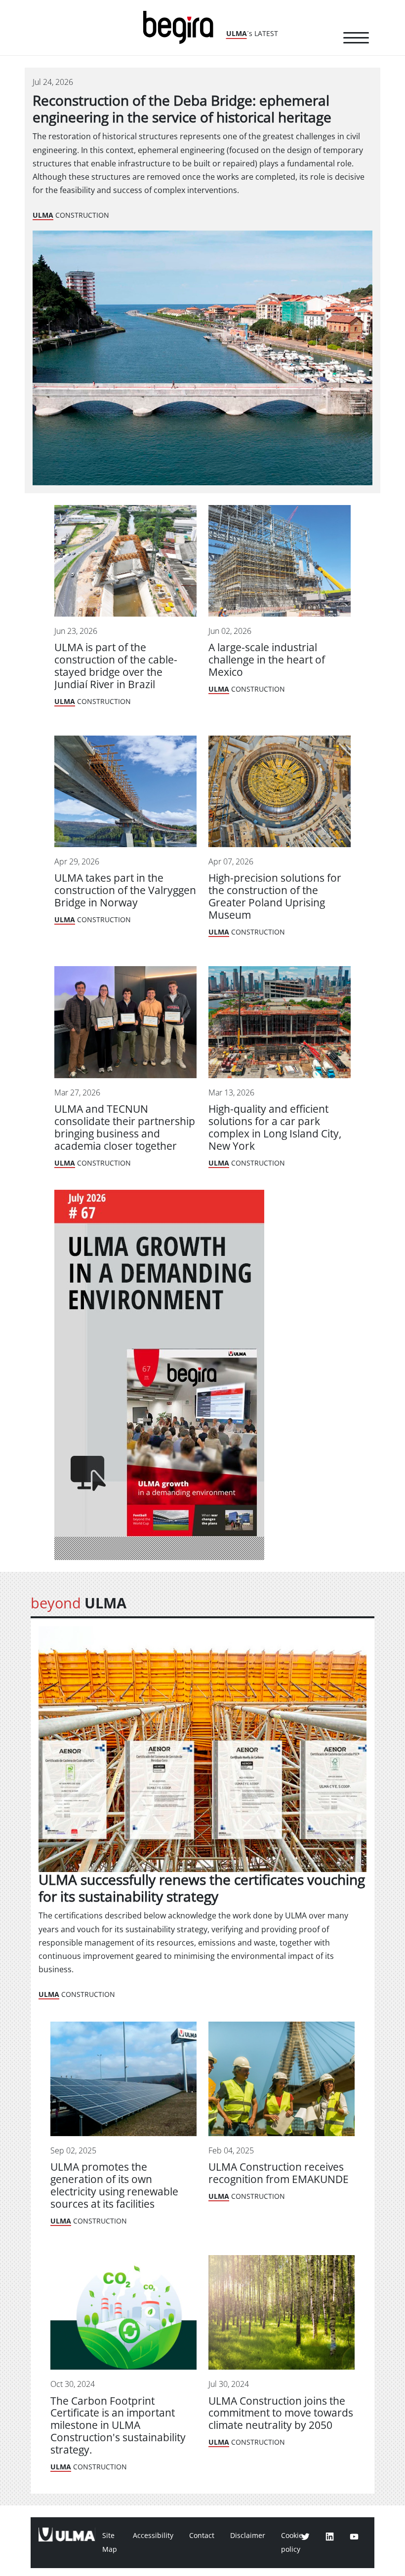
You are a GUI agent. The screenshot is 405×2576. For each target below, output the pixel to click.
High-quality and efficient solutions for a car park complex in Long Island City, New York (275, 1128)
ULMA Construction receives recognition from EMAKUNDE (279, 2173)
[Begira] (182, 26)
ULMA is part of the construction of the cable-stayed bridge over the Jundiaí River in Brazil (116, 666)
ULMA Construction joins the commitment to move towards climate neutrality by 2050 (281, 2413)
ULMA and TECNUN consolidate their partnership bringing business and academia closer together (125, 1128)
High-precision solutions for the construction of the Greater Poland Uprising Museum (275, 897)
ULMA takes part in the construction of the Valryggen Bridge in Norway (125, 890)
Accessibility (153, 2536)
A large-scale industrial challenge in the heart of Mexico (267, 660)
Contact (202, 2536)
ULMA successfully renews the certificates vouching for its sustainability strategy (202, 1889)
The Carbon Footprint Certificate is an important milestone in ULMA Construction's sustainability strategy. (118, 2426)
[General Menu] (356, 39)
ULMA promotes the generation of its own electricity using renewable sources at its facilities (114, 2186)
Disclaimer (248, 2536)
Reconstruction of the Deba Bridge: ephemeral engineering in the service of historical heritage (182, 109)
